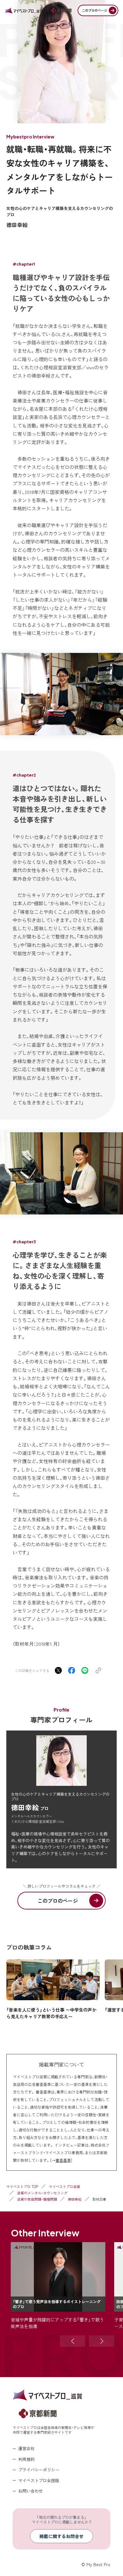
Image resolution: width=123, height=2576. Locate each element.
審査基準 (63, 2160)
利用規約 (26, 2459)
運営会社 (26, 2448)
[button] (73, 2341)
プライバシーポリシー (39, 2470)
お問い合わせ (31, 2491)
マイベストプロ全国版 (39, 2480)
